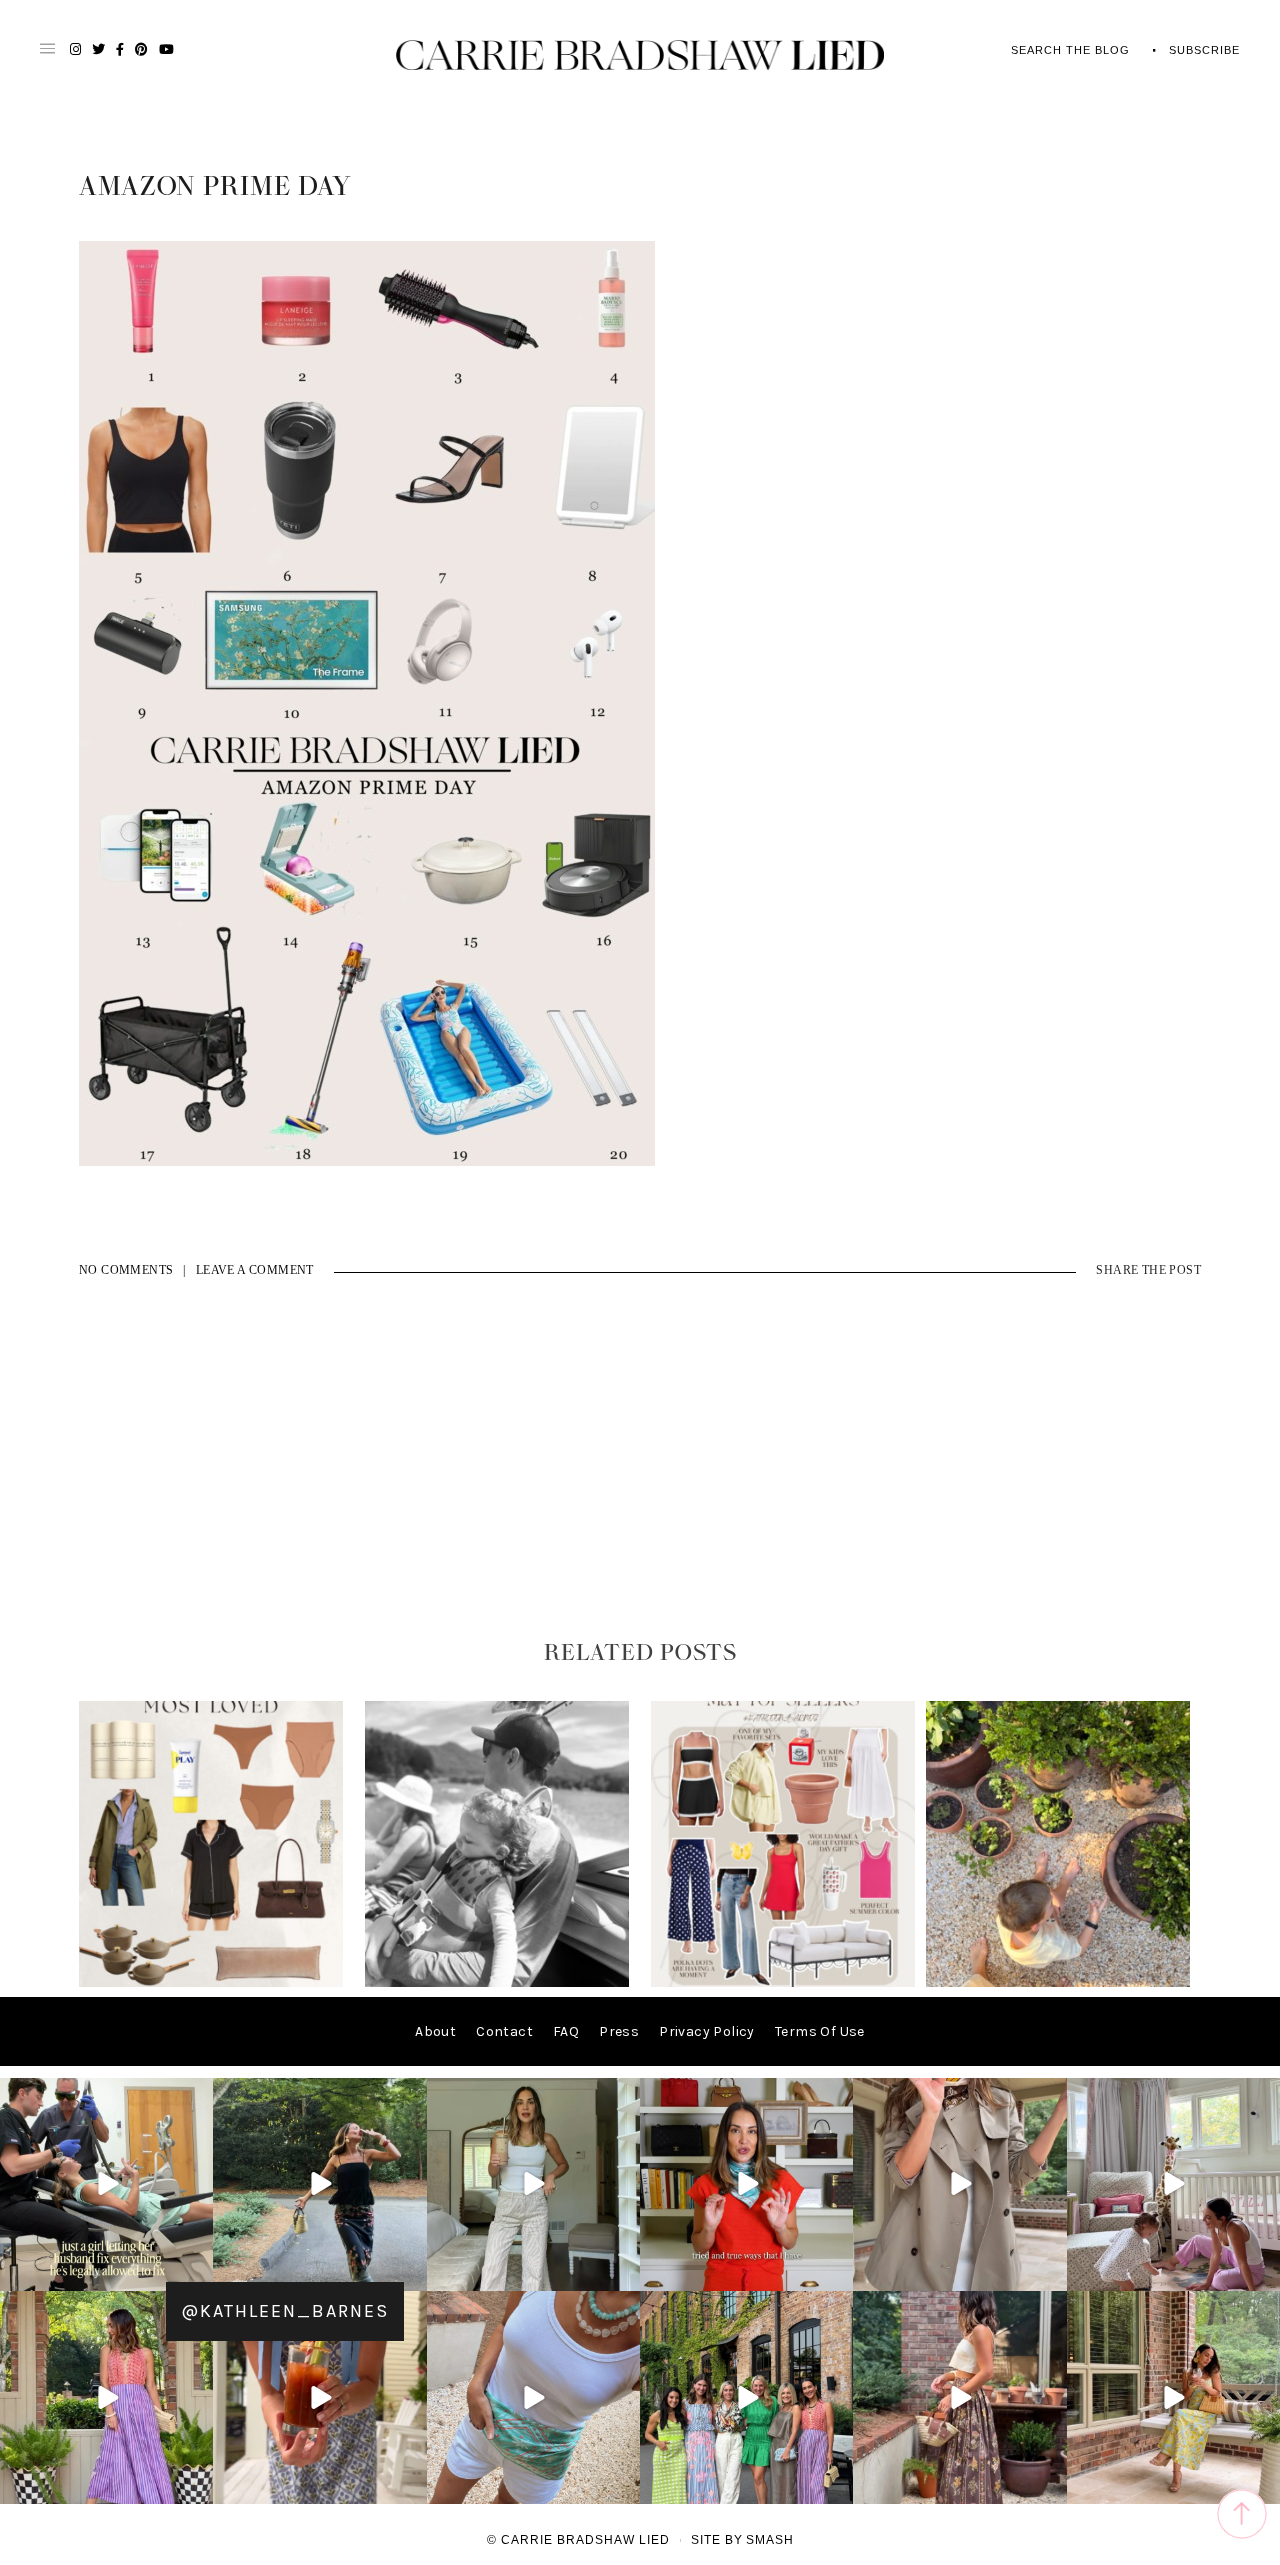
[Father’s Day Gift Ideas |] (497, 1982)
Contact (504, 2031)
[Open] (106, 2184)
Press (619, 2031)
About (435, 2031)
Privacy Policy (707, 2031)
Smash (770, 2540)
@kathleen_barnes (285, 2311)
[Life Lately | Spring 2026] (1058, 1982)
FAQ (566, 2031)
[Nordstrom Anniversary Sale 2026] (211, 1982)
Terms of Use (820, 2031)
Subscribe (1204, 50)
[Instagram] (195, 2272)
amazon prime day (215, 187)
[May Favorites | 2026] (783, 1982)
